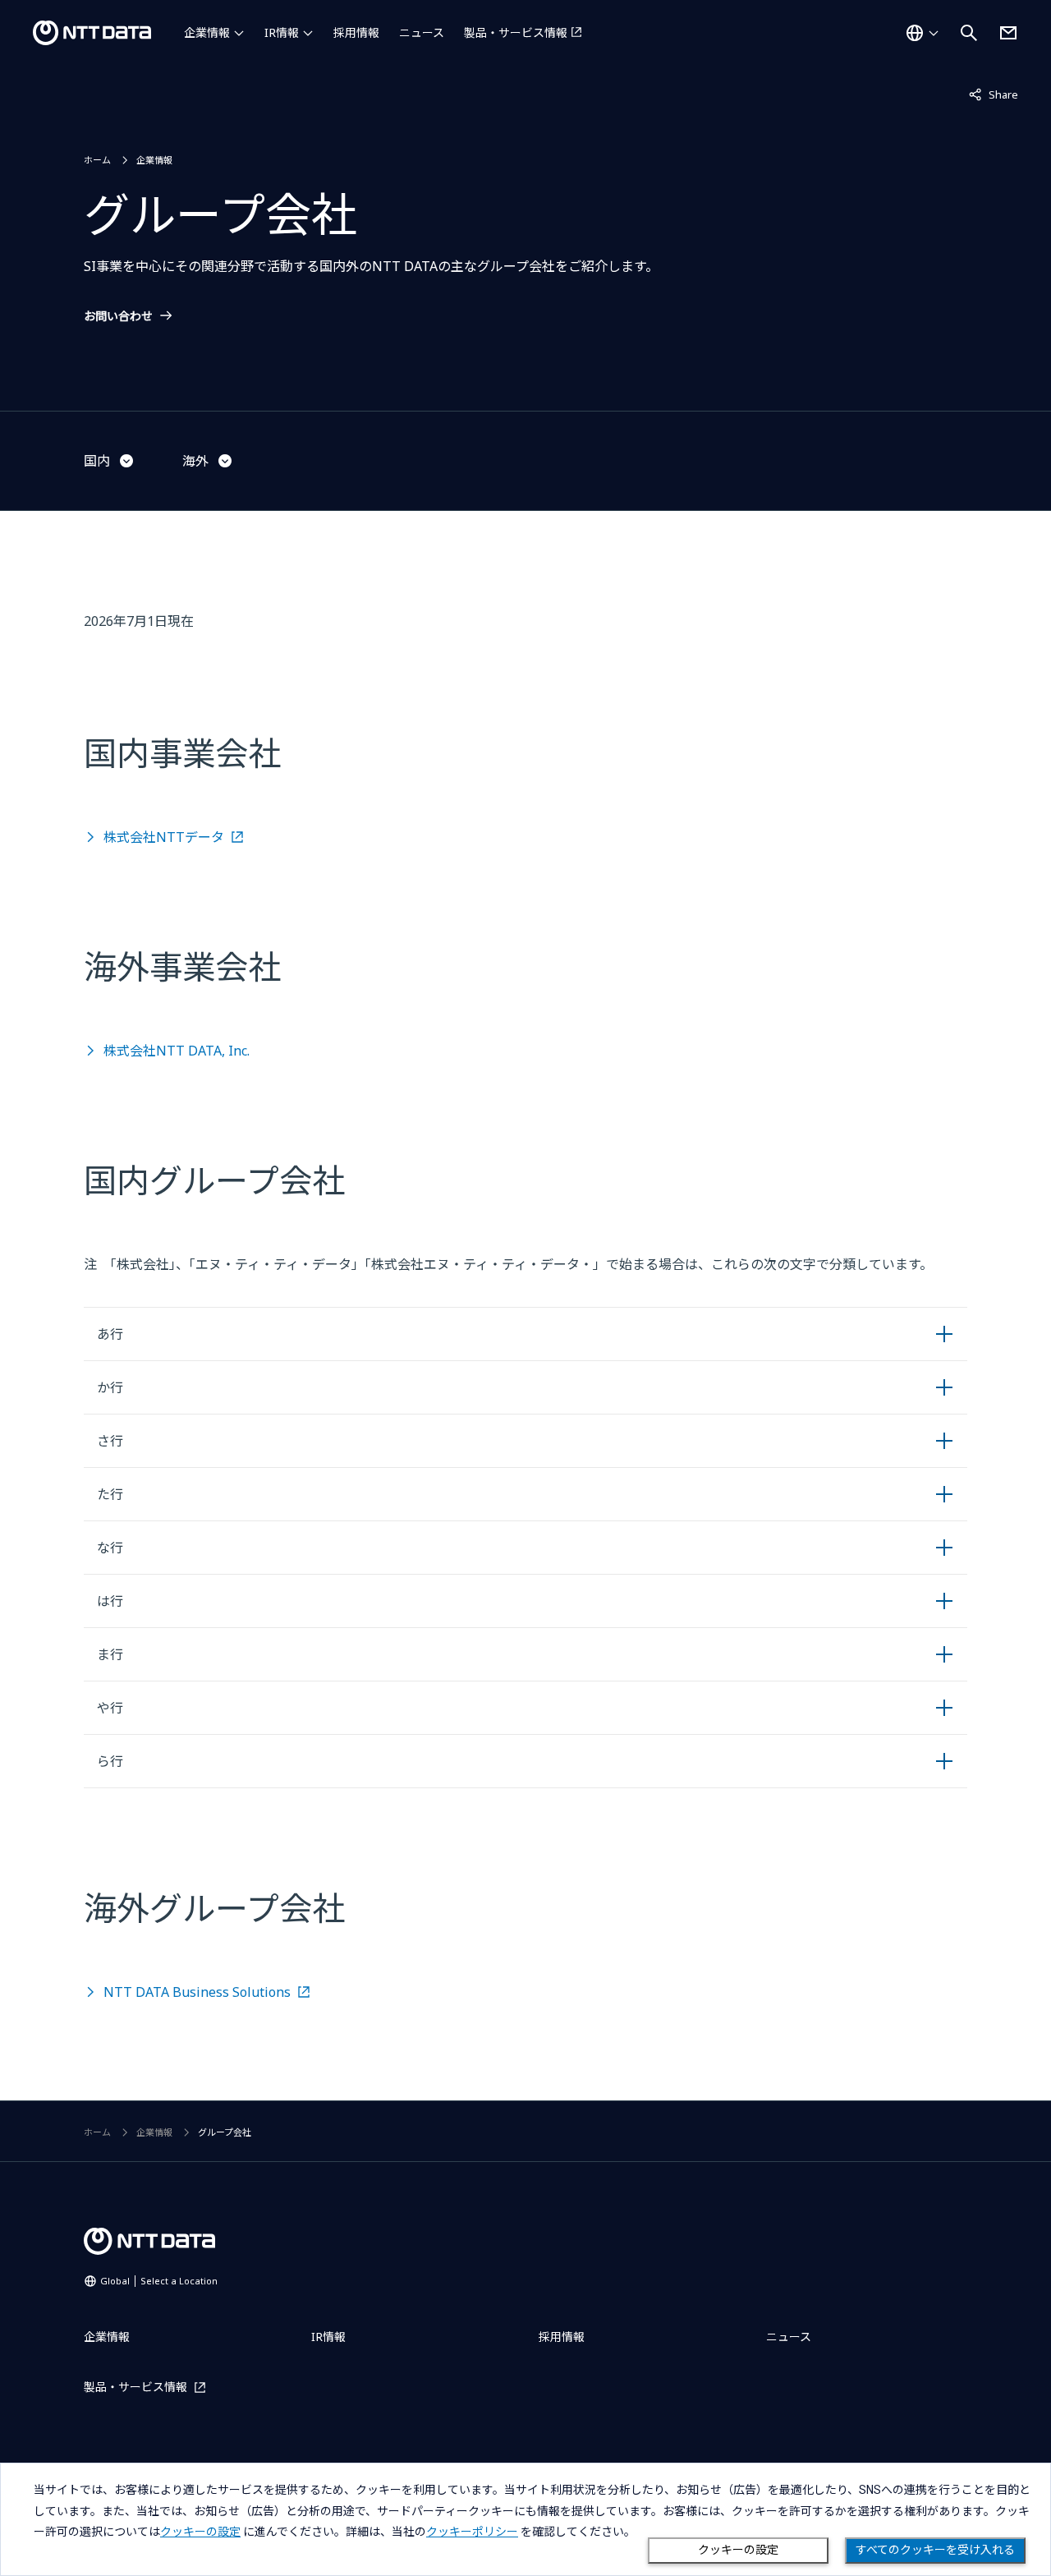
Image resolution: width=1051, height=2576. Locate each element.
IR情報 (282, 32)
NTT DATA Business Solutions (197, 1992)
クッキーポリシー (472, 2532)
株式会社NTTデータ (164, 837)
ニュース (422, 32)
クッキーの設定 (738, 2550)
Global (159, 2281)
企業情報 (207, 32)
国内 (97, 461)
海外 (195, 461)
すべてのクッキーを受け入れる (935, 2550)
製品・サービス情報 (516, 32)
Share (994, 94)
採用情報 (356, 32)
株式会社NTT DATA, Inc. (177, 1051)
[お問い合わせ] (1008, 33)
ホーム (97, 160)
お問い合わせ (118, 316)
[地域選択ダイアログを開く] (922, 33)
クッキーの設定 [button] (200, 2532)
